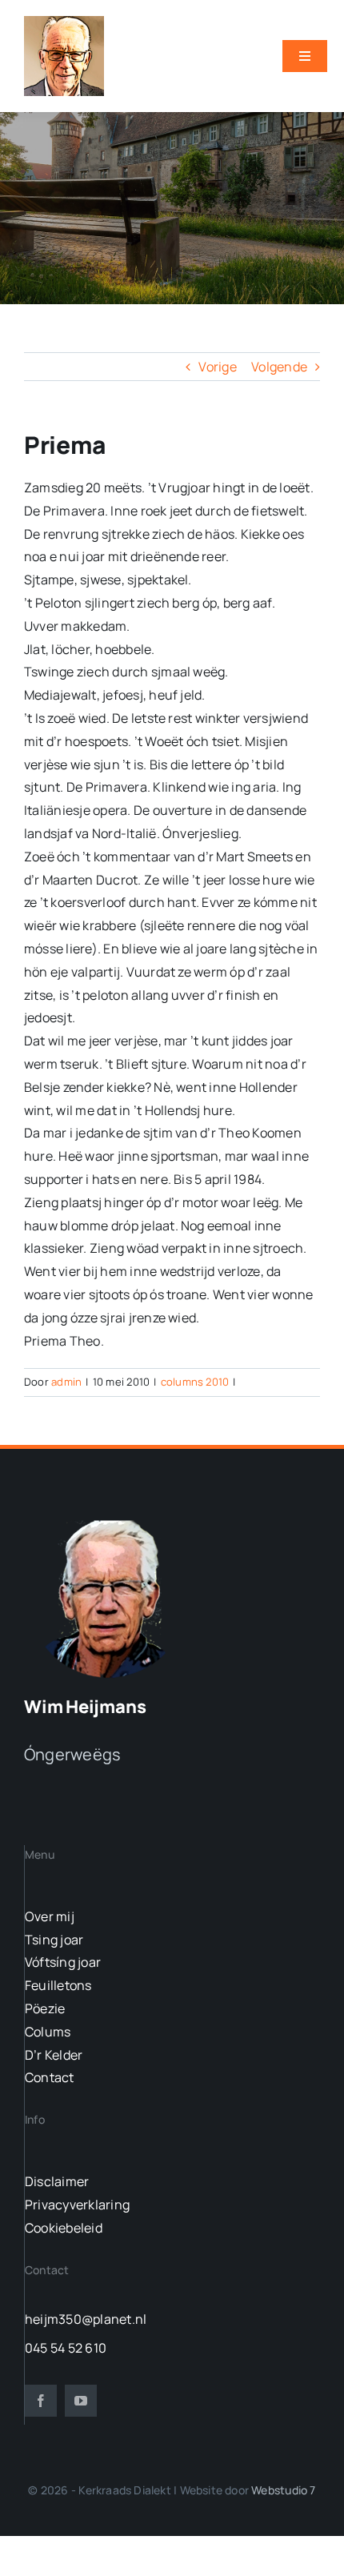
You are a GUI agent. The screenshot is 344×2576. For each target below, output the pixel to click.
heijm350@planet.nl (86, 2319)
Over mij (50, 1916)
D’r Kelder (54, 2055)
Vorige (217, 367)
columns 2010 (195, 1382)
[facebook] (41, 2401)
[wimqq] (64, 22)
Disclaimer (57, 2181)
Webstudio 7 (283, 2490)
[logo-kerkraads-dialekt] (110, 1519)
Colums (48, 2032)
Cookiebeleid (64, 2228)
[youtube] (81, 2401)
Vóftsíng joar (63, 1962)
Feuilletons (58, 1985)
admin (66, 1382)
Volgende (279, 367)
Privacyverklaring (77, 2205)
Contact (50, 2077)
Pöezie (45, 2008)
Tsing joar (54, 1940)
